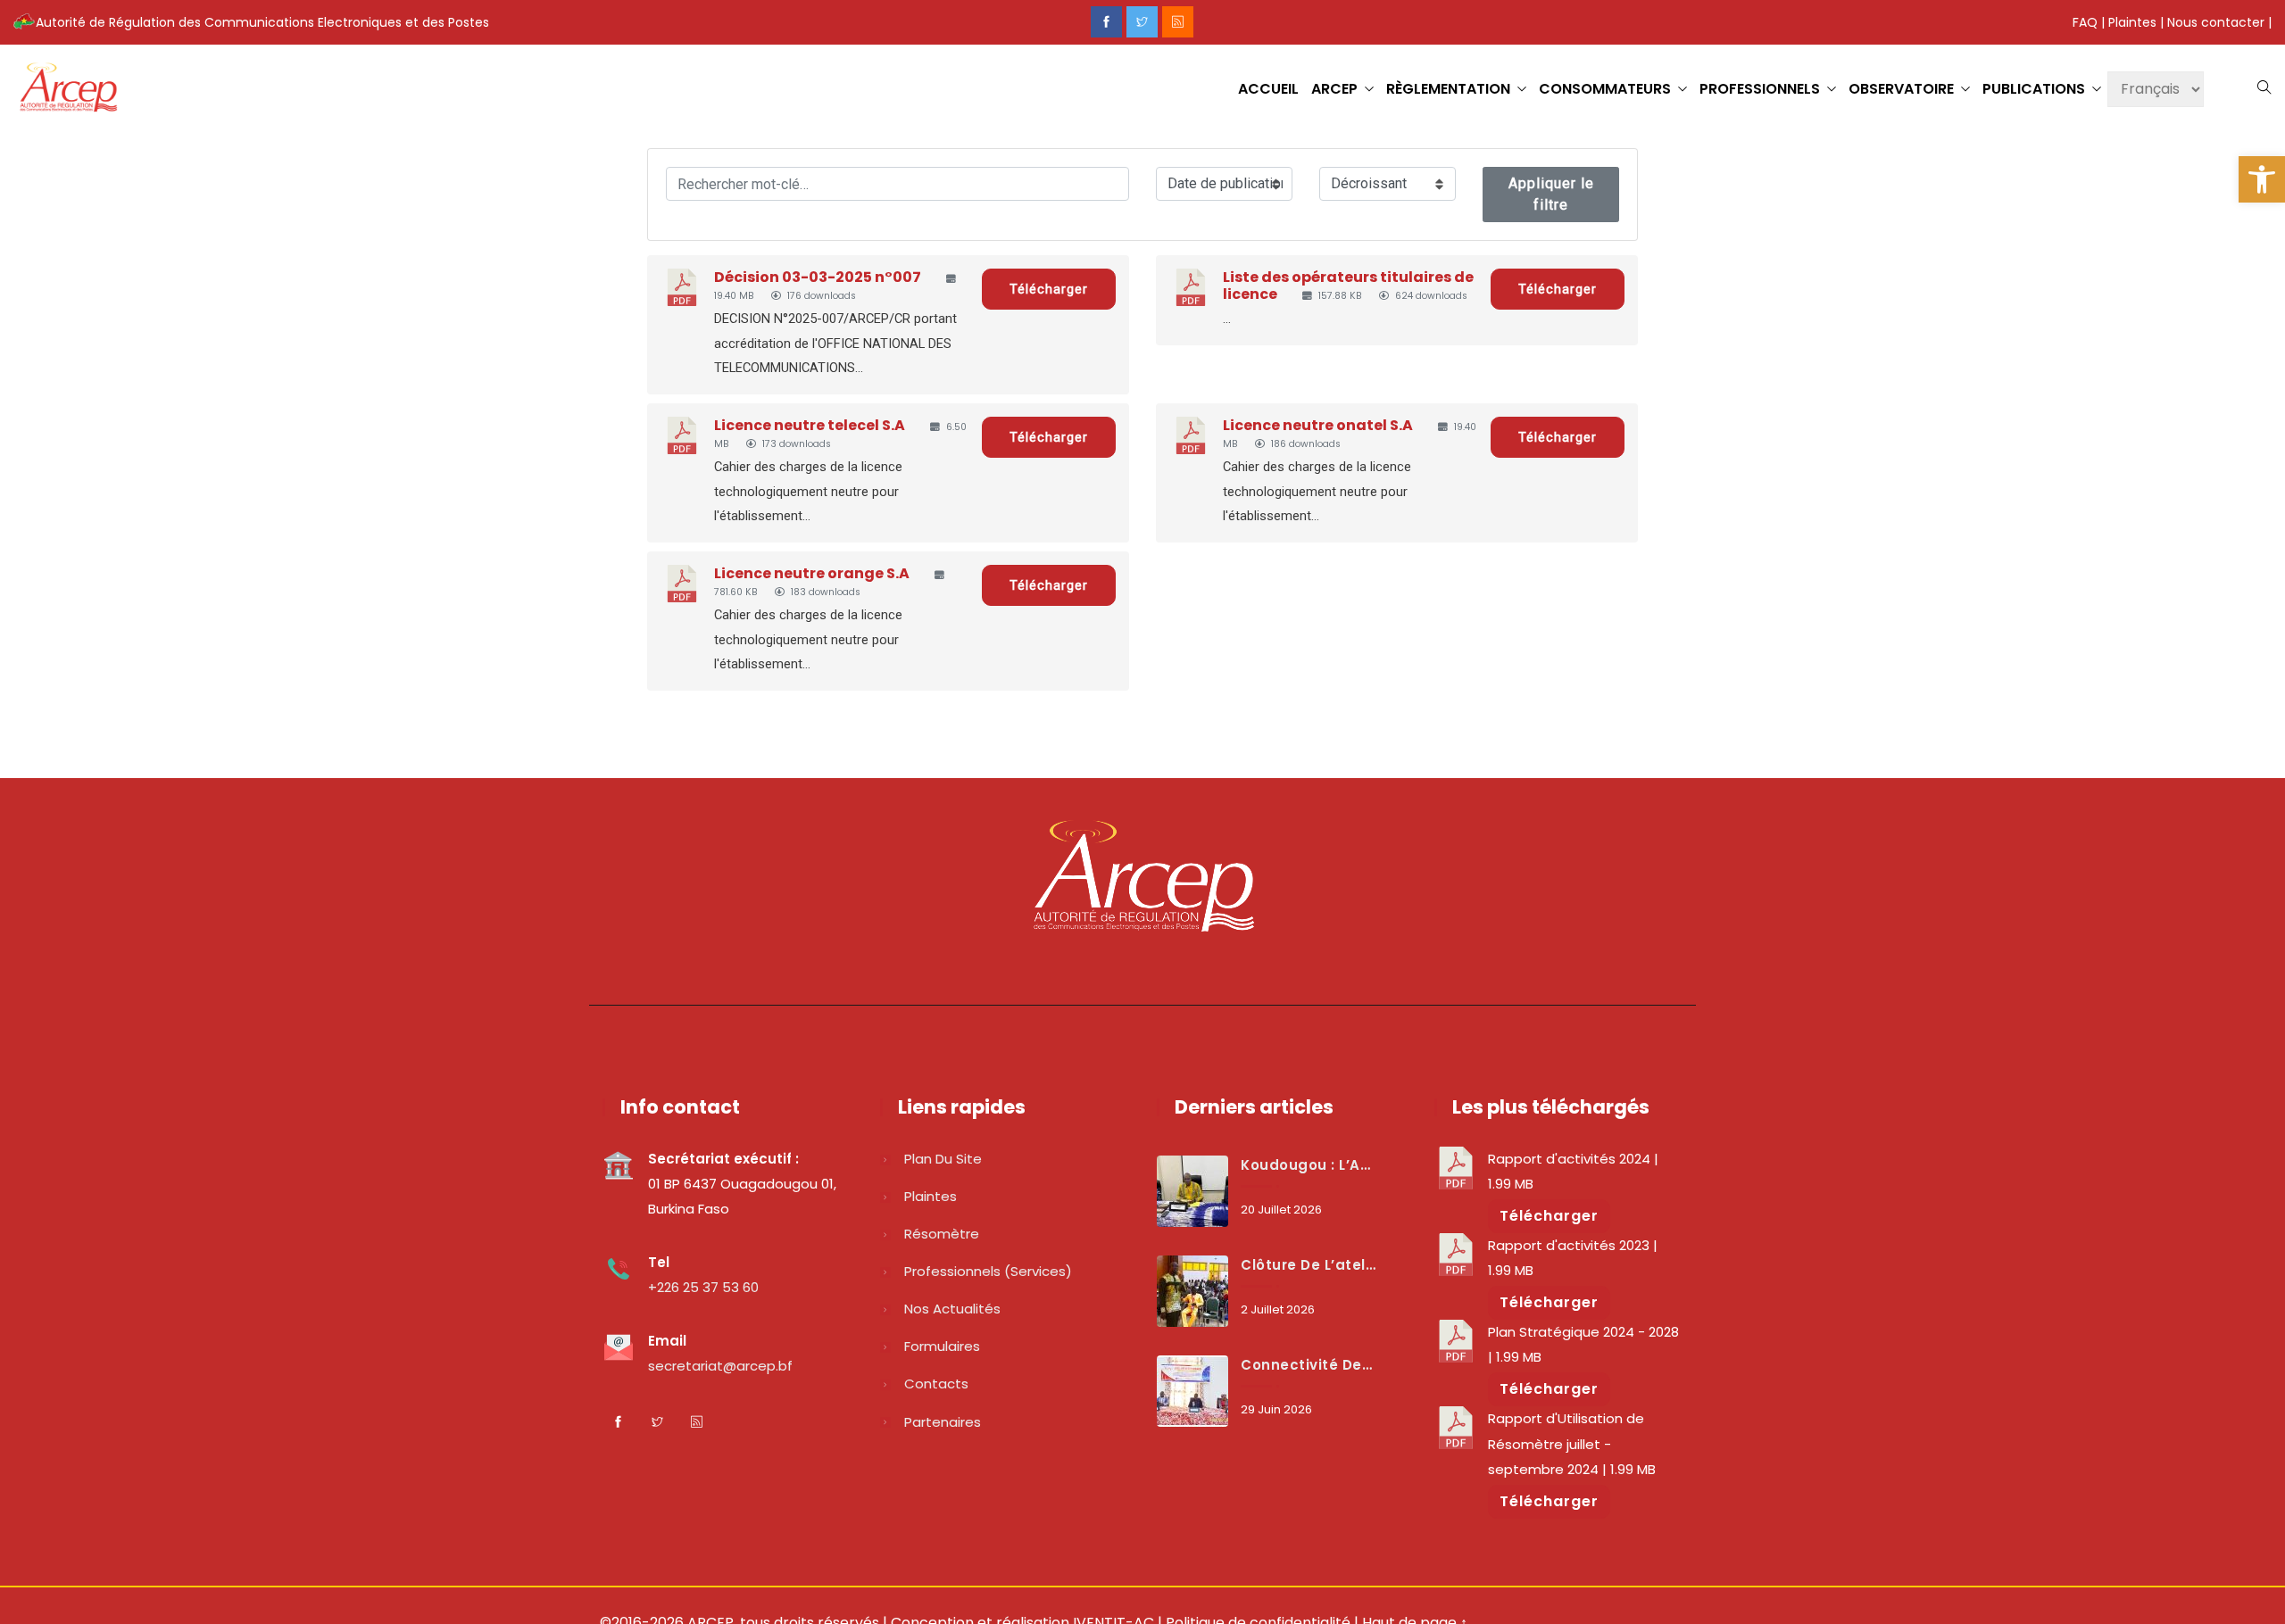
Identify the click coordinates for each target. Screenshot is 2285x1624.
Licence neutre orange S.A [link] (812, 573)
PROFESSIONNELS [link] (1760, 89)
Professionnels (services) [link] (988, 1271)
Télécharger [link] (1049, 289)
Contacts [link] (936, 1384)
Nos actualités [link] (952, 1309)
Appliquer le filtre (1551, 194)
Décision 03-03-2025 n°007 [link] (818, 277)
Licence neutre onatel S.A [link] (1318, 425)
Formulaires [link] (942, 1346)
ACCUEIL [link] (1268, 89)
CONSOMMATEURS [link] (1605, 89)
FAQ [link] (2085, 22)
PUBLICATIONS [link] (2034, 89)
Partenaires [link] (943, 1422)
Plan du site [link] (943, 1159)
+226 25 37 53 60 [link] (703, 1287)
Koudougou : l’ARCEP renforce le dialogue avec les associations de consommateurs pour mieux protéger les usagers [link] (1309, 1165)
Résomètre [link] (942, 1234)
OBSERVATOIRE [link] (1901, 89)
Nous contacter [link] (2216, 22)
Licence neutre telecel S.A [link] (810, 425)
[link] (2262, 179)
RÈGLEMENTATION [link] (1448, 89)
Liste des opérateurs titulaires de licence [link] (1348, 286)
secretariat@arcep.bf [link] (720, 1366)
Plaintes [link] (2132, 22)
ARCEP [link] (1334, 89)
